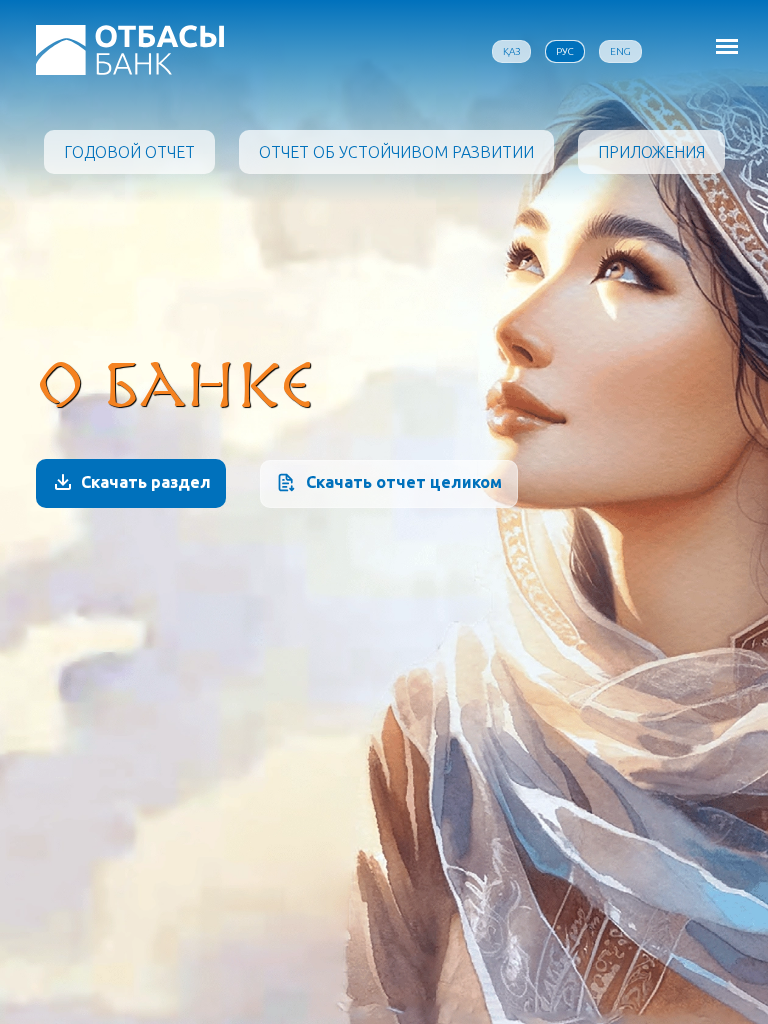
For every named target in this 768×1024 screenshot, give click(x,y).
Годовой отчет (129, 152)
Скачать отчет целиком (404, 482)
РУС (565, 51)
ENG (620, 51)
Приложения (651, 152)
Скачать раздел (146, 482)
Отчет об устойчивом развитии (396, 152)
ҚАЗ (511, 51)
